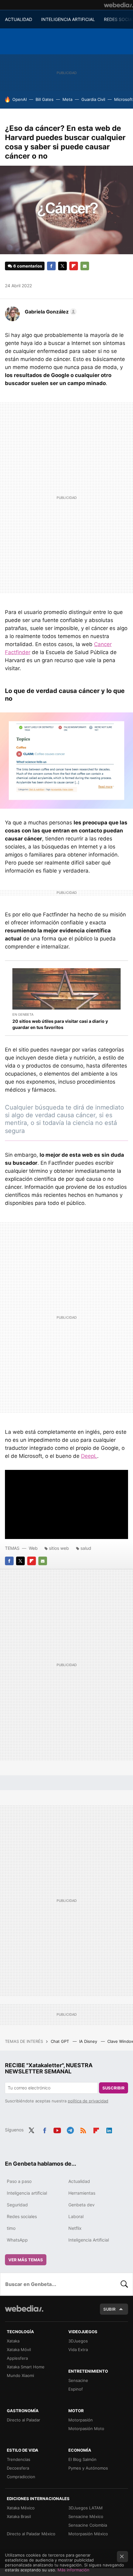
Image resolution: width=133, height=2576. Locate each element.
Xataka (13, 2341)
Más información (73, 2570)
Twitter (62, 266)
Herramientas (82, 2193)
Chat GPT (60, 2041)
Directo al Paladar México (31, 2534)
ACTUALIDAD (19, 19)
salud (86, 1548)
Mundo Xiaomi (20, 2375)
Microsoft (123, 99)
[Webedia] (118, 5)
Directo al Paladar (24, 2420)
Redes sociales (22, 2216)
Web (33, 1548)
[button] (50, 312)
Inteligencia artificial (27, 2193)
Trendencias (19, 2459)
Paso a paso (19, 2181)
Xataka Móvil (19, 2350)
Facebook (51, 266)
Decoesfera (18, 2468)
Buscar (124, 2284)
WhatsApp (17, 2240)
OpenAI (19, 99)
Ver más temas (26, 2260)
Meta (67, 99)
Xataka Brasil (19, 2516)
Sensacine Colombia (88, 2525)
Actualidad (79, 2181)
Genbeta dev (82, 2205)
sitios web (59, 1548)
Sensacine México (86, 2516)
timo (11, 2228)
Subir (109, 2309)
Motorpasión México (88, 2534)
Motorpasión (81, 2420)
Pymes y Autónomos (88, 2468)
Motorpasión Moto (86, 2429)
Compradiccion (21, 2477)
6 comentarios (28, 266)
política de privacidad (88, 2101)
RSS (83, 2129)
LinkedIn (109, 2129)
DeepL (89, 1456)
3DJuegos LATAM (86, 2508)
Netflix (75, 2228)
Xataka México (21, 2508)
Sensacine (78, 2380)
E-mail (85, 266)
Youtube (57, 2129)
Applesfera (17, 2358)
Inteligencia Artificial (89, 2240)
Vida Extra (78, 2350)
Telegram (70, 2129)
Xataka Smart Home (26, 2367)
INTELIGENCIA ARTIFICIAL (68, 19)
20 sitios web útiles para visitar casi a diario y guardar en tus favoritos (60, 1024)
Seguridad (17, 2205)
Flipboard (74, 266)
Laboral (76, 2216)
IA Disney (89, 2041)
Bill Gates (45, 99)
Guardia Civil (93, 99)
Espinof (76, 2389)
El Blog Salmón (82, 2459)
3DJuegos (78, 2341)
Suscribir (114, 2088)
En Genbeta (23, 1014)
